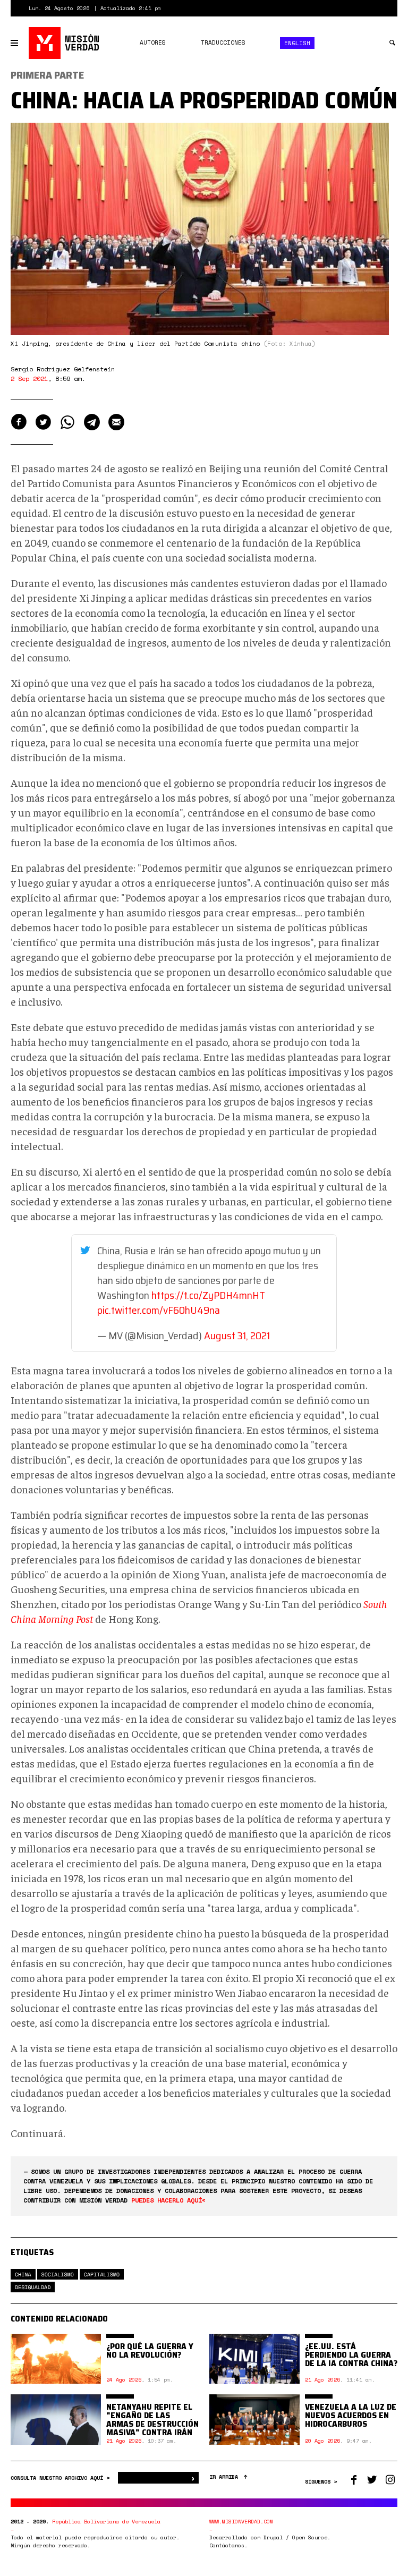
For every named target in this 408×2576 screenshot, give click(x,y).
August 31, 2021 (237, 1336)
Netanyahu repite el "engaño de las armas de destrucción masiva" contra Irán (152, 2420)
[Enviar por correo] (116, 422)
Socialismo (58, 2275)
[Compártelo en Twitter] (43, 422)
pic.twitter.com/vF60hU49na (159, 1310)
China (23, 2275)
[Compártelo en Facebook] (19, 422)
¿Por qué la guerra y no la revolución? (150, 2350)
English (297, 43)
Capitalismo (102, 2275)
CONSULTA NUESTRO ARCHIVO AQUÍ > (62, 2478)
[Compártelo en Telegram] (92, 422)
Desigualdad (33, 2287)
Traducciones (223, 42)
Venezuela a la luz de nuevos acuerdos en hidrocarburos (351, 2415)
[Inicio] (65, 43)
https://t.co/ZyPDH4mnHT (208, 1295)
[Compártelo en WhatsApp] (67, 422)
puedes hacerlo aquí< (168, 2200)
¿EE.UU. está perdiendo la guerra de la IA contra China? (351, 2355)
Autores (153, 42)
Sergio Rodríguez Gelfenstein (63, 369)
